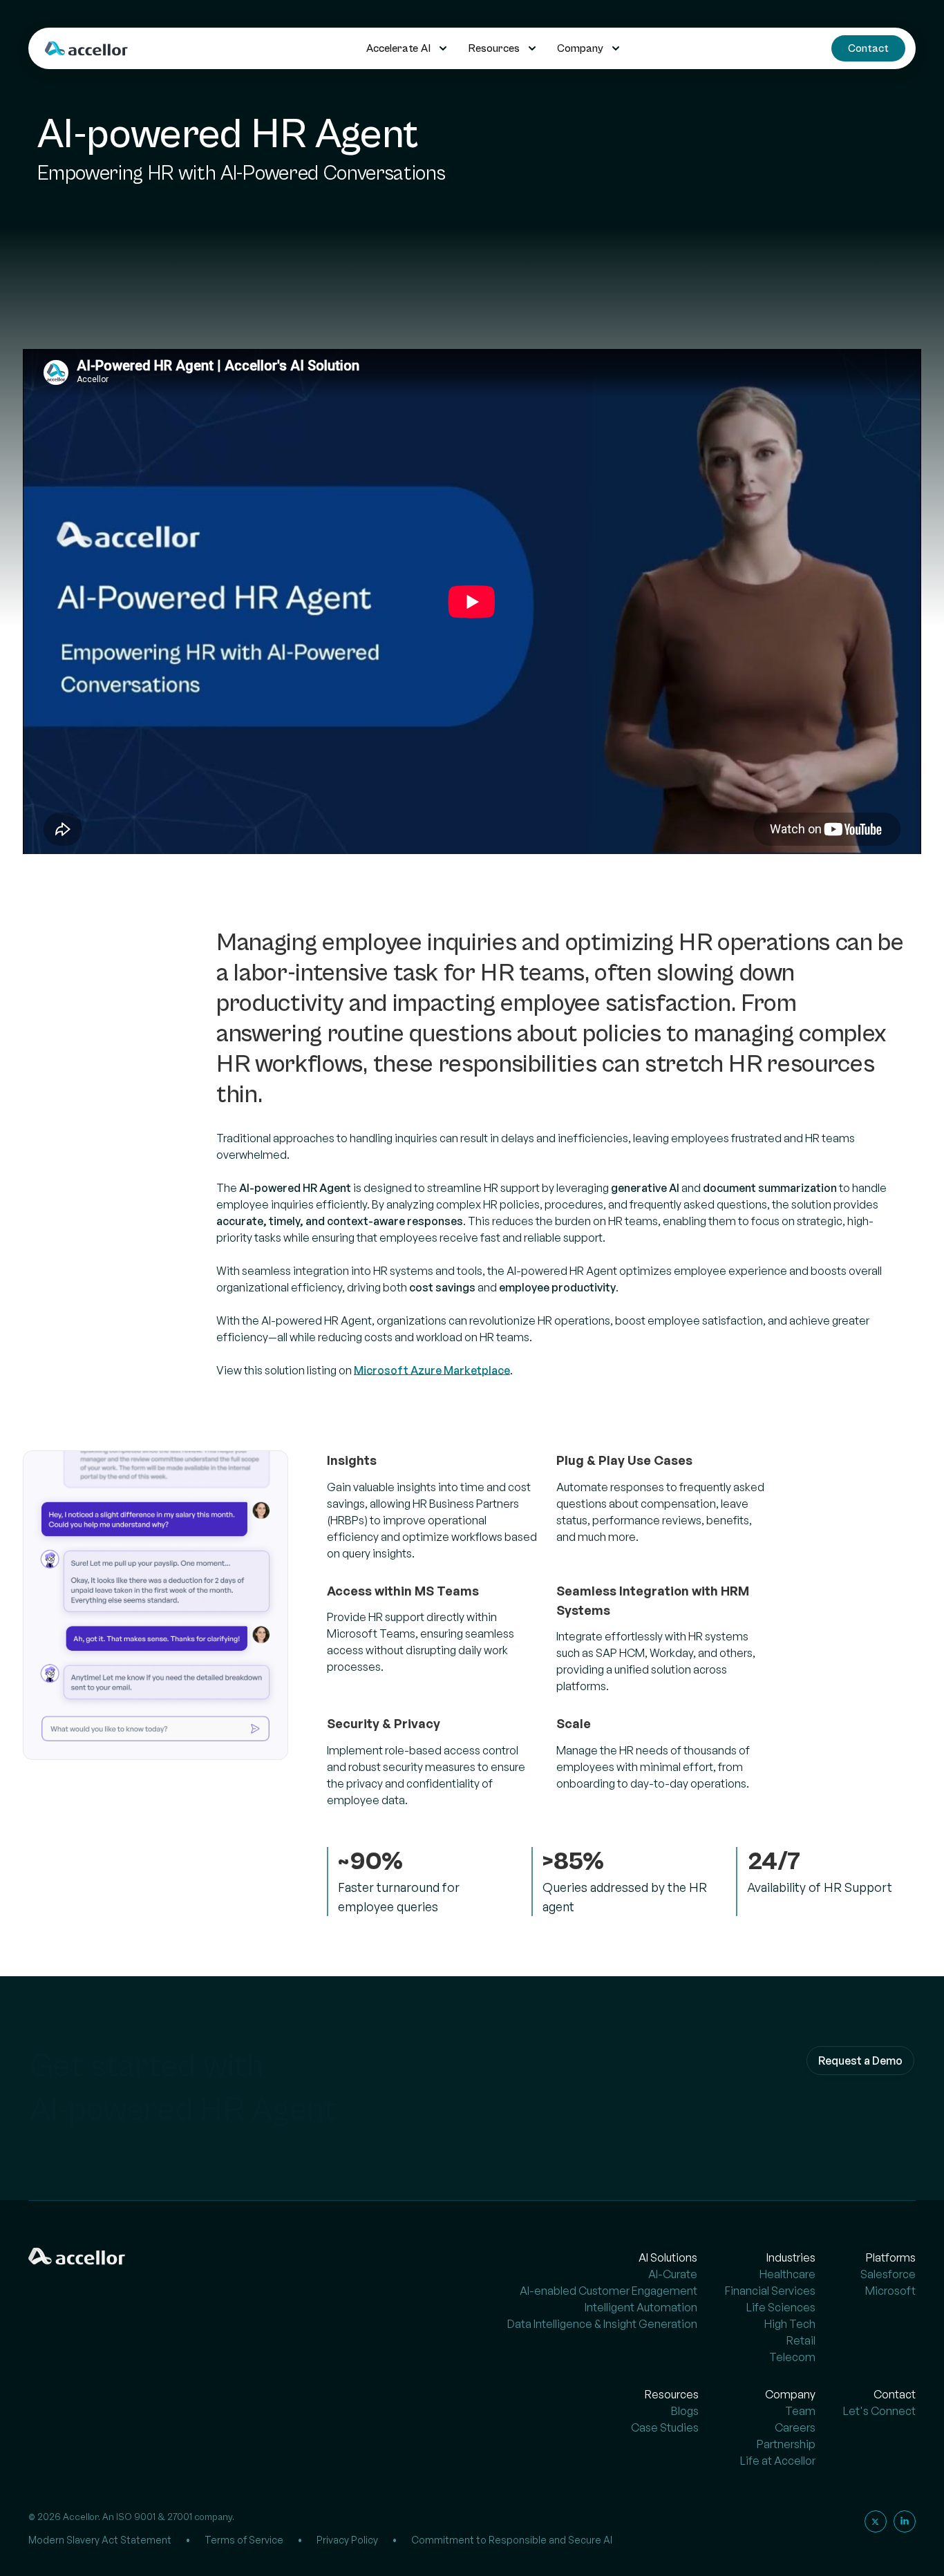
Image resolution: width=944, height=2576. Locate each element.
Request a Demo (860, 2061)
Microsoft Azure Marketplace (432, 1370)
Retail (801, 2340)
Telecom (792, 2357)
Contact (868, 48)
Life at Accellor (778, 2461)
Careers (795, 2427)
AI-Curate (673, 2274)
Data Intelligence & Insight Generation (602, 2324)
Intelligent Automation (641, 2307)
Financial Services (770, 2291)
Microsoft (890, 2291)
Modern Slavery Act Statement (100, 2540)
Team (800, 2411)
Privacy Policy (347, 2540)
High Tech (790, 2324)
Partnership (786, 2444)
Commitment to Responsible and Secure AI (512, 2540)
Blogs (685, 2411)
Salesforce (888, 2274)
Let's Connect (879, 2411)
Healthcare (787, 2274)
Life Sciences (781, 2307)
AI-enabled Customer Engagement (608, 2291)
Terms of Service (244, 2540)
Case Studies (665, 2427)
